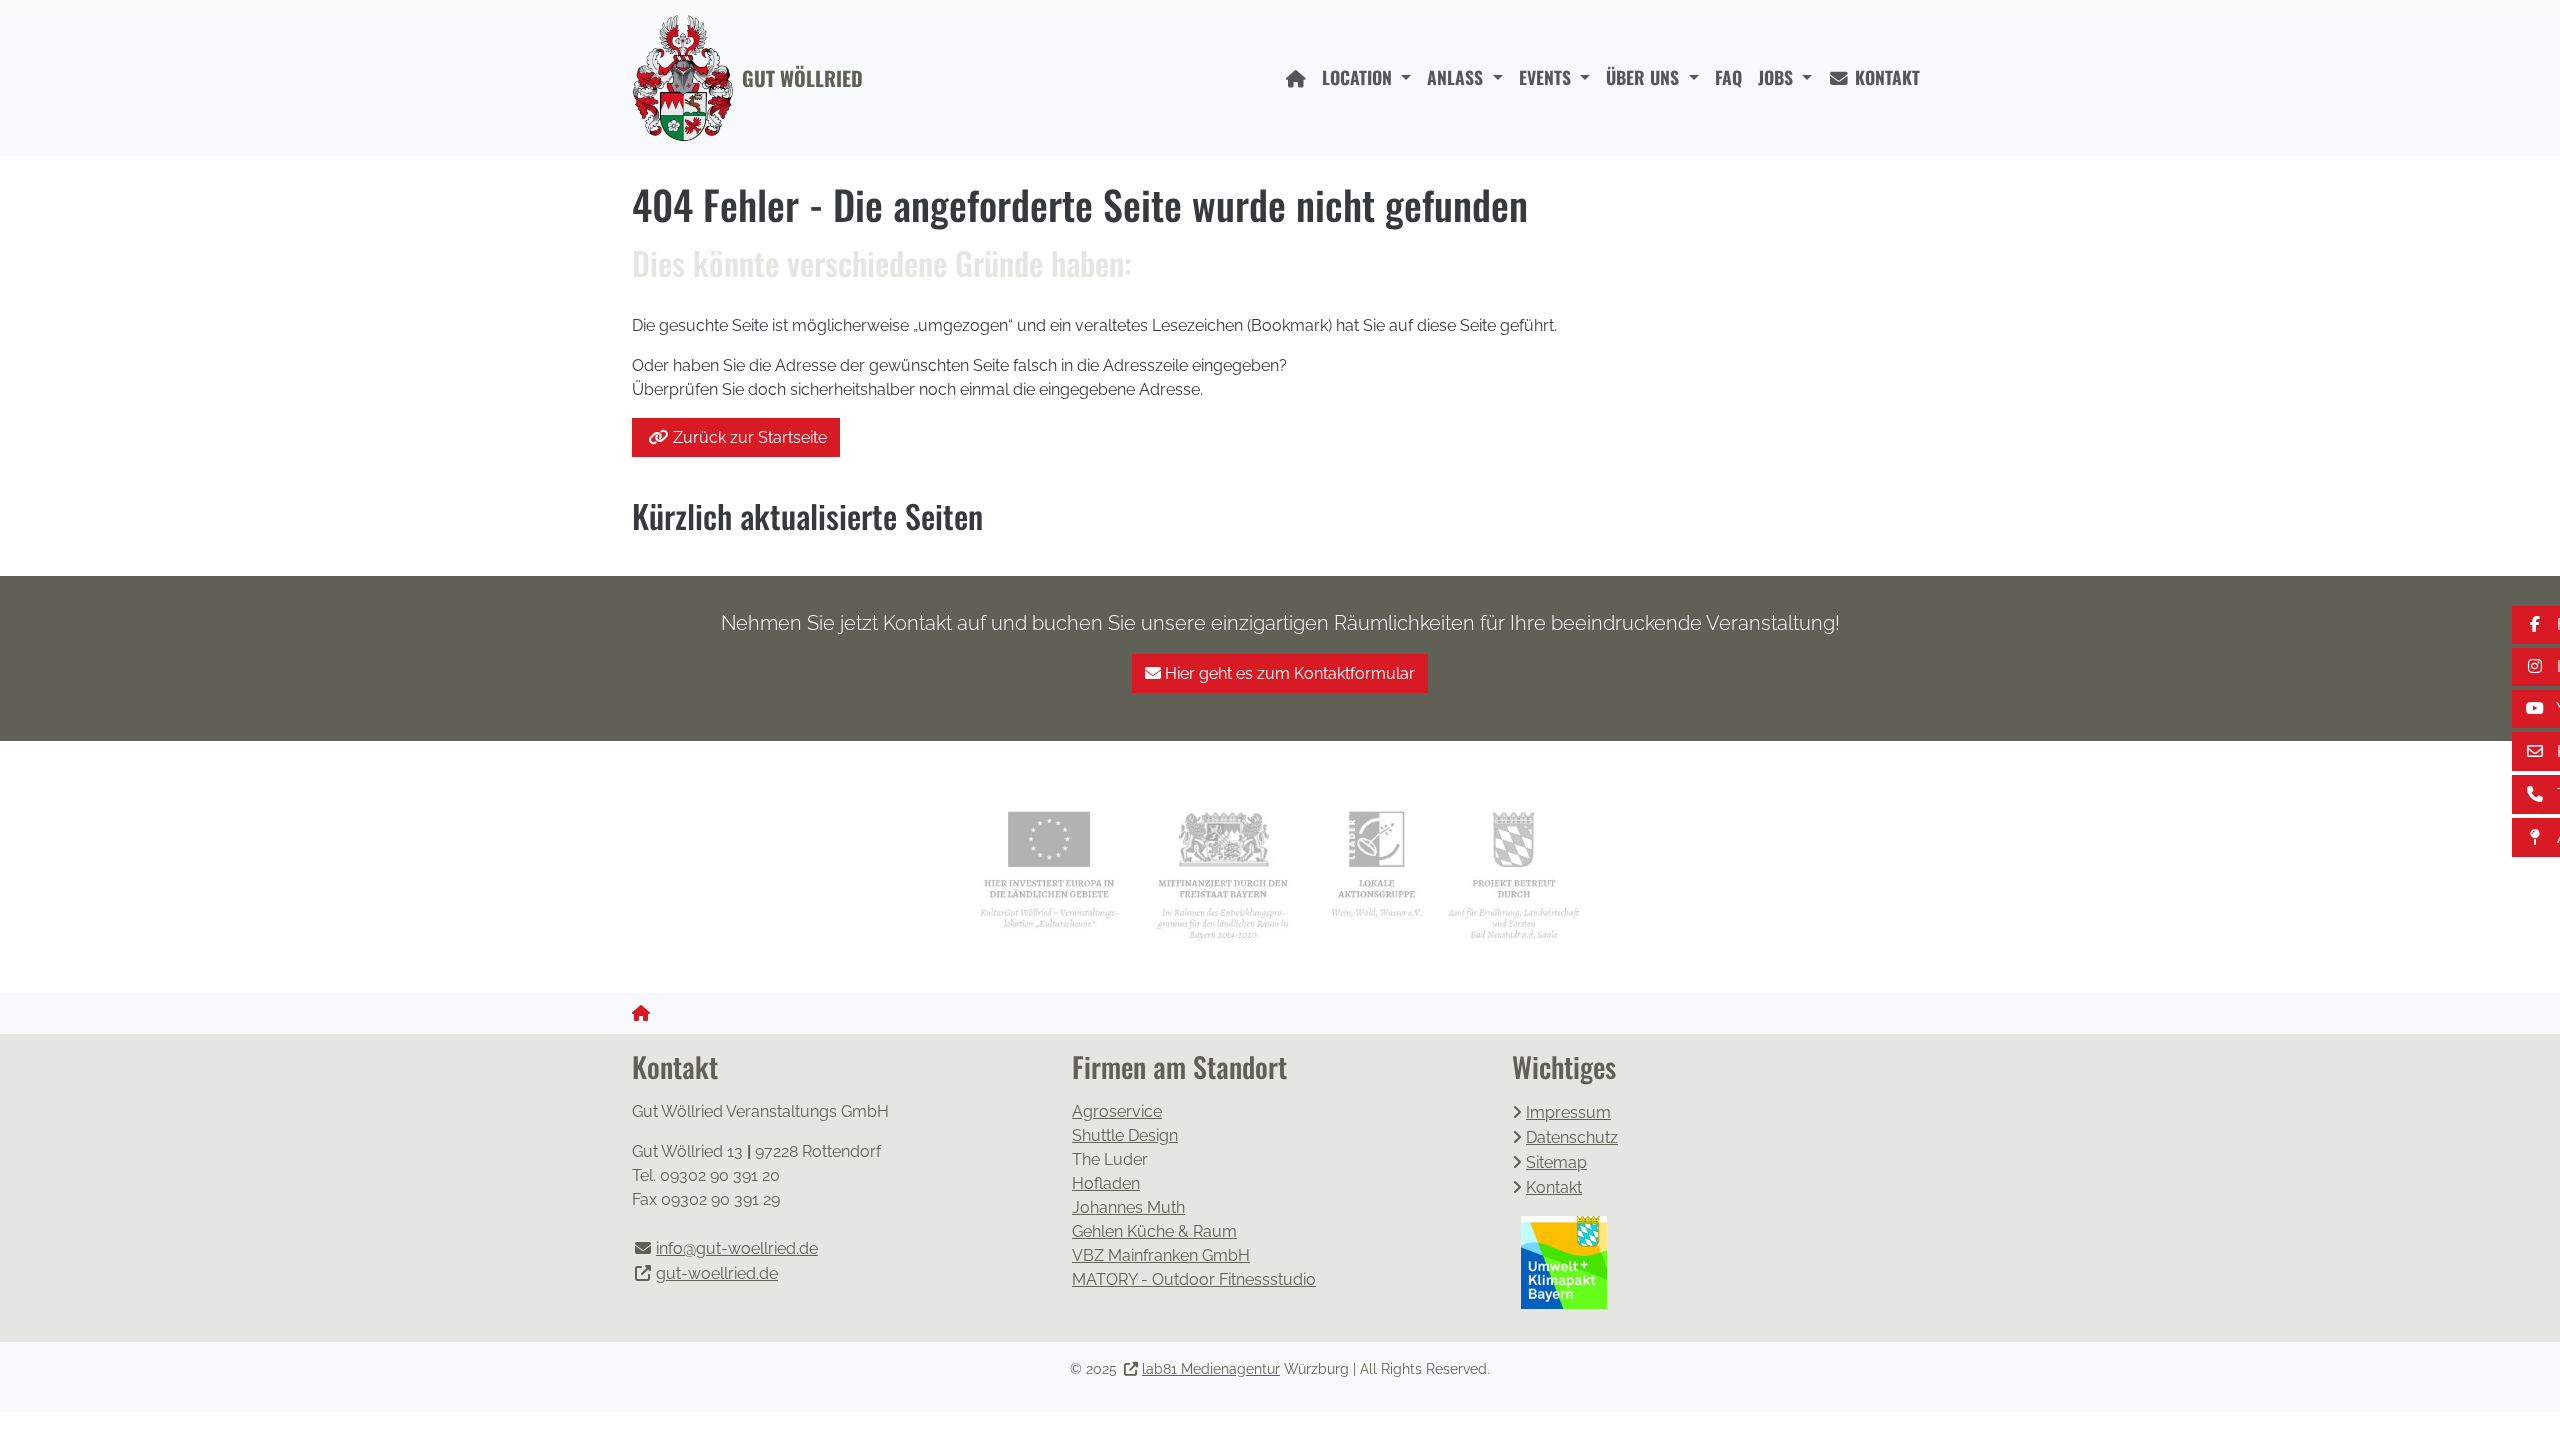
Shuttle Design (1125, 1135)
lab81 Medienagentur (1211, 1369)
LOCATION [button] (1359, 77)
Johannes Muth (1128, 1207)
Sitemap (1556, 1162)
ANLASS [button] (1457, 77)
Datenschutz (1572, 1137)
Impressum (1568, 1112)
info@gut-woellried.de (737, 1248)
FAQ (1728, 77)
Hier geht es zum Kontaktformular (1288, 673)
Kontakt (1554, 1187)
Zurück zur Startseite (750, 437)
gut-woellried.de (717, 1273)
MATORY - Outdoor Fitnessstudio (1194, 1279)
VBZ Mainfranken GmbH (1161, 1255)
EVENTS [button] (1547, 77)
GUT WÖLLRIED (802, 78)
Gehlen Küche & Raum (1154, 1231)
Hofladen (1106, 1183)
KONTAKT (1885, 77)
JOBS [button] (1778, 77)
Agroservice (1117, 1111)
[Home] (1296, 78)
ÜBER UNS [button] (1645, 77)
